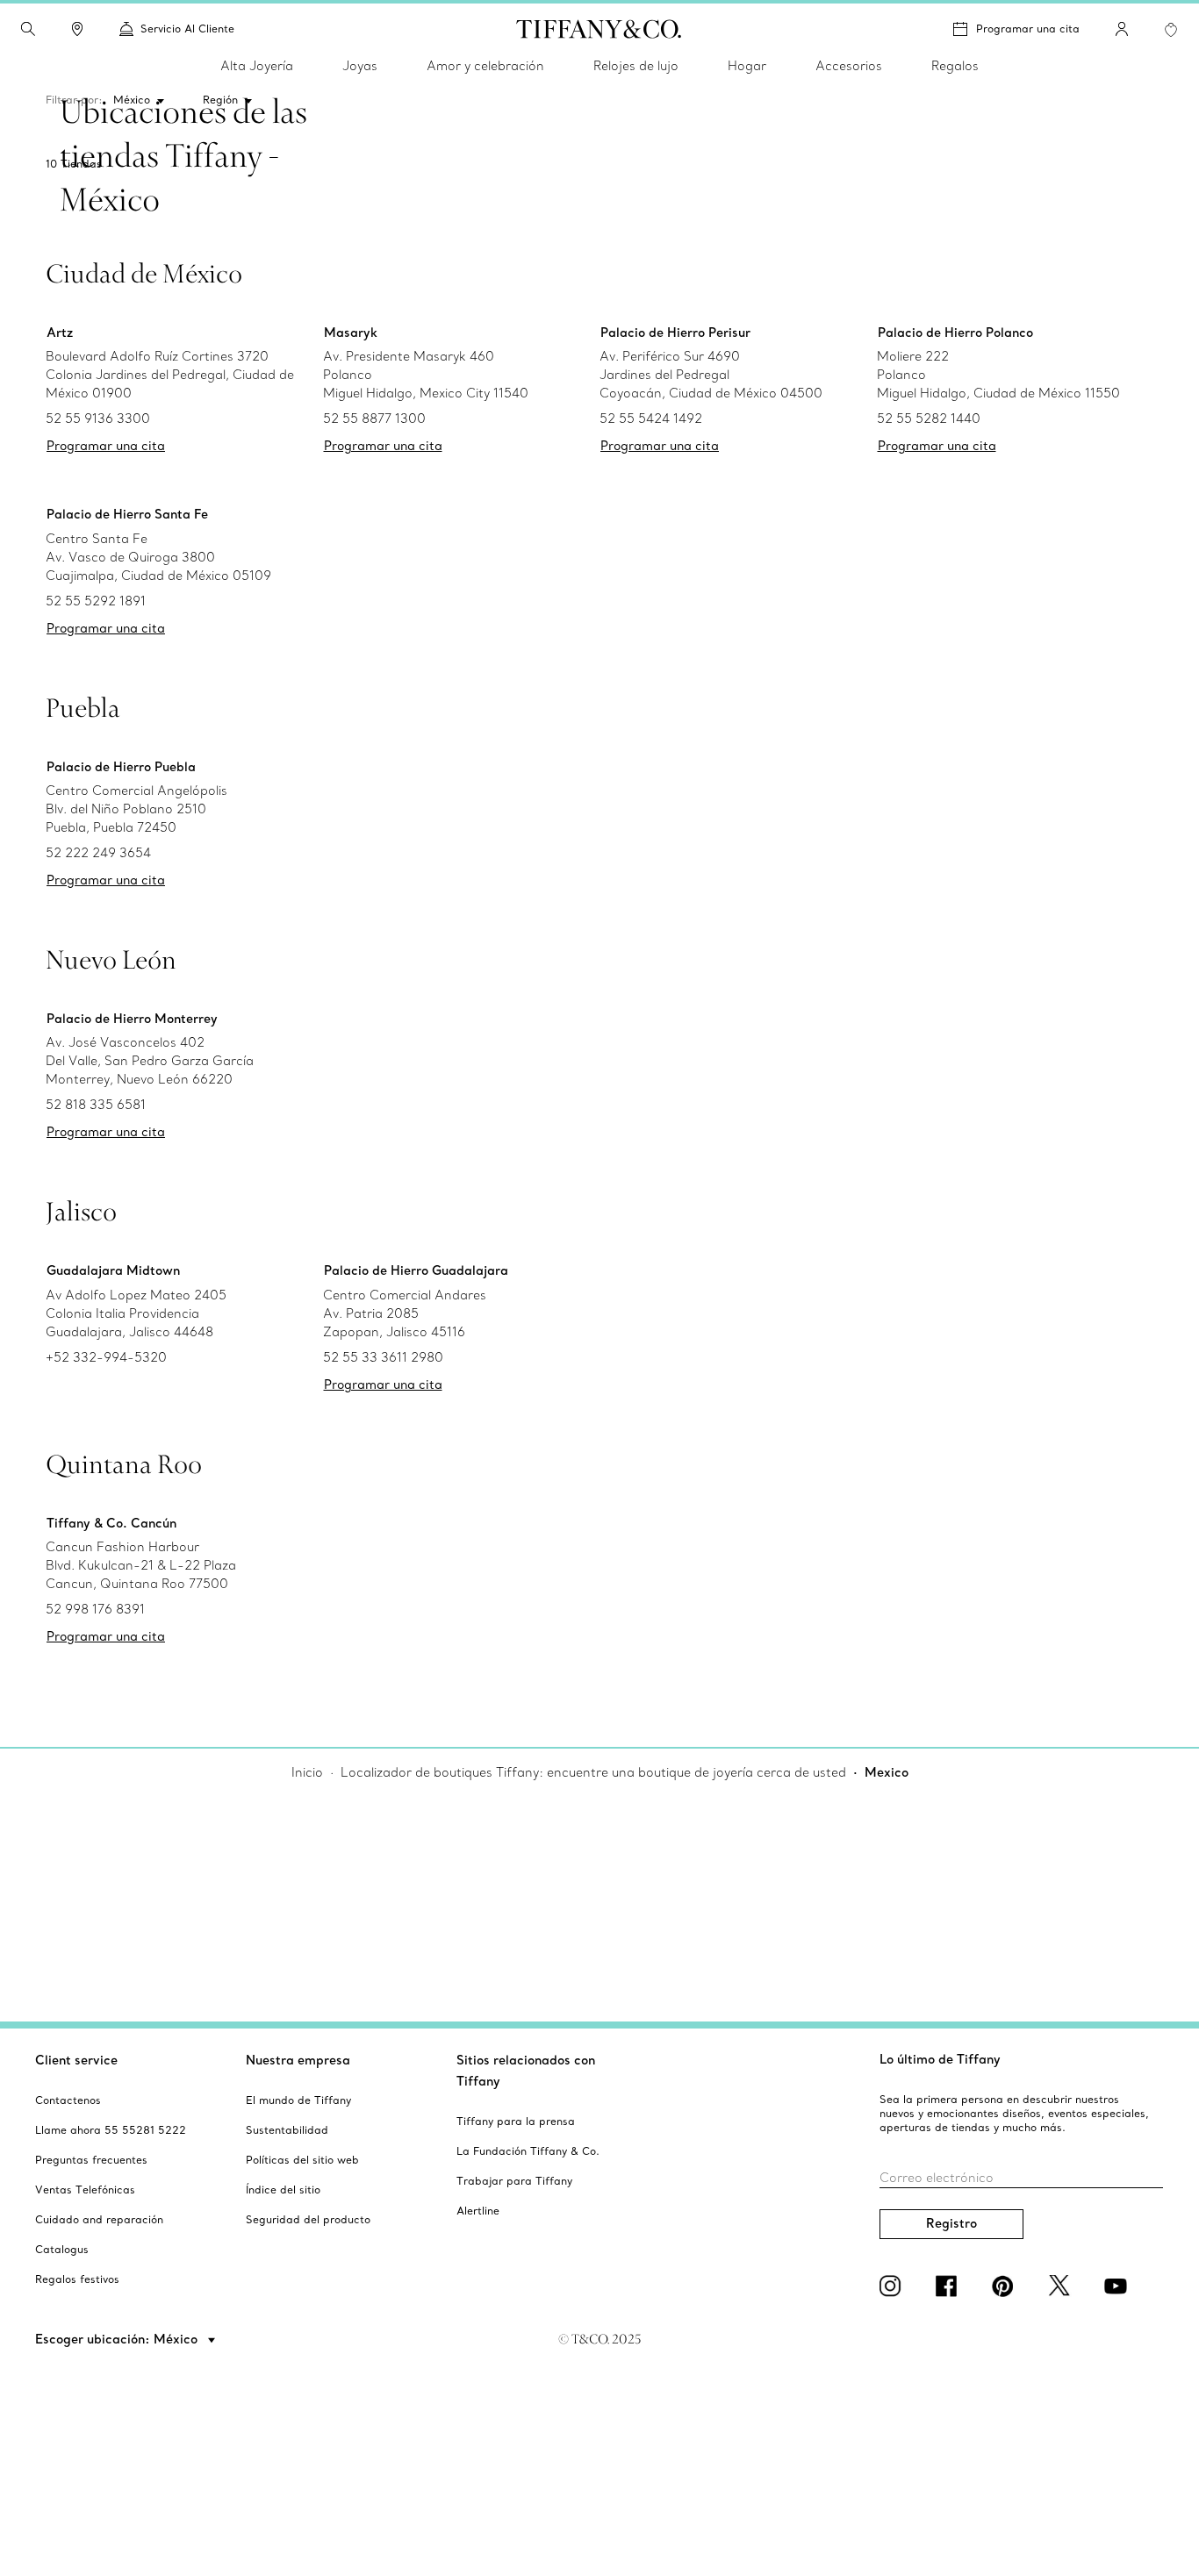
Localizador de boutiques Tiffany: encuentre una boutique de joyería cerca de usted (593, 1772)
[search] (28, 29)
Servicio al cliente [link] (187, 29)
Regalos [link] (955, 66)
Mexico (887, 1772)
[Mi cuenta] (1122, 29)
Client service (76, 2060)
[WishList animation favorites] (1171, 30)
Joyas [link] (360, 66)
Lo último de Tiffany (940, 2059)
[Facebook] (950, 2286)
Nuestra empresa (298, 2060)
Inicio (307, 1772)
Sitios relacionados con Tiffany (526, 2071)
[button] (28, 29)
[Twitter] (1062, 2286)
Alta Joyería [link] (257, 66)
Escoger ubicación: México (118, 2339)
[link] (77, 29)
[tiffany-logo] (599, 29)
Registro (951, 2223)
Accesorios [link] (849, 66)
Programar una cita (1028, 29)
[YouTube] (1118, 2286)
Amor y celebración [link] (485, 66)
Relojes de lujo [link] (636, 66)
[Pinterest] (1006, 2286)
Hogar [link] (747, 66)
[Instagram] (894, 2286)
